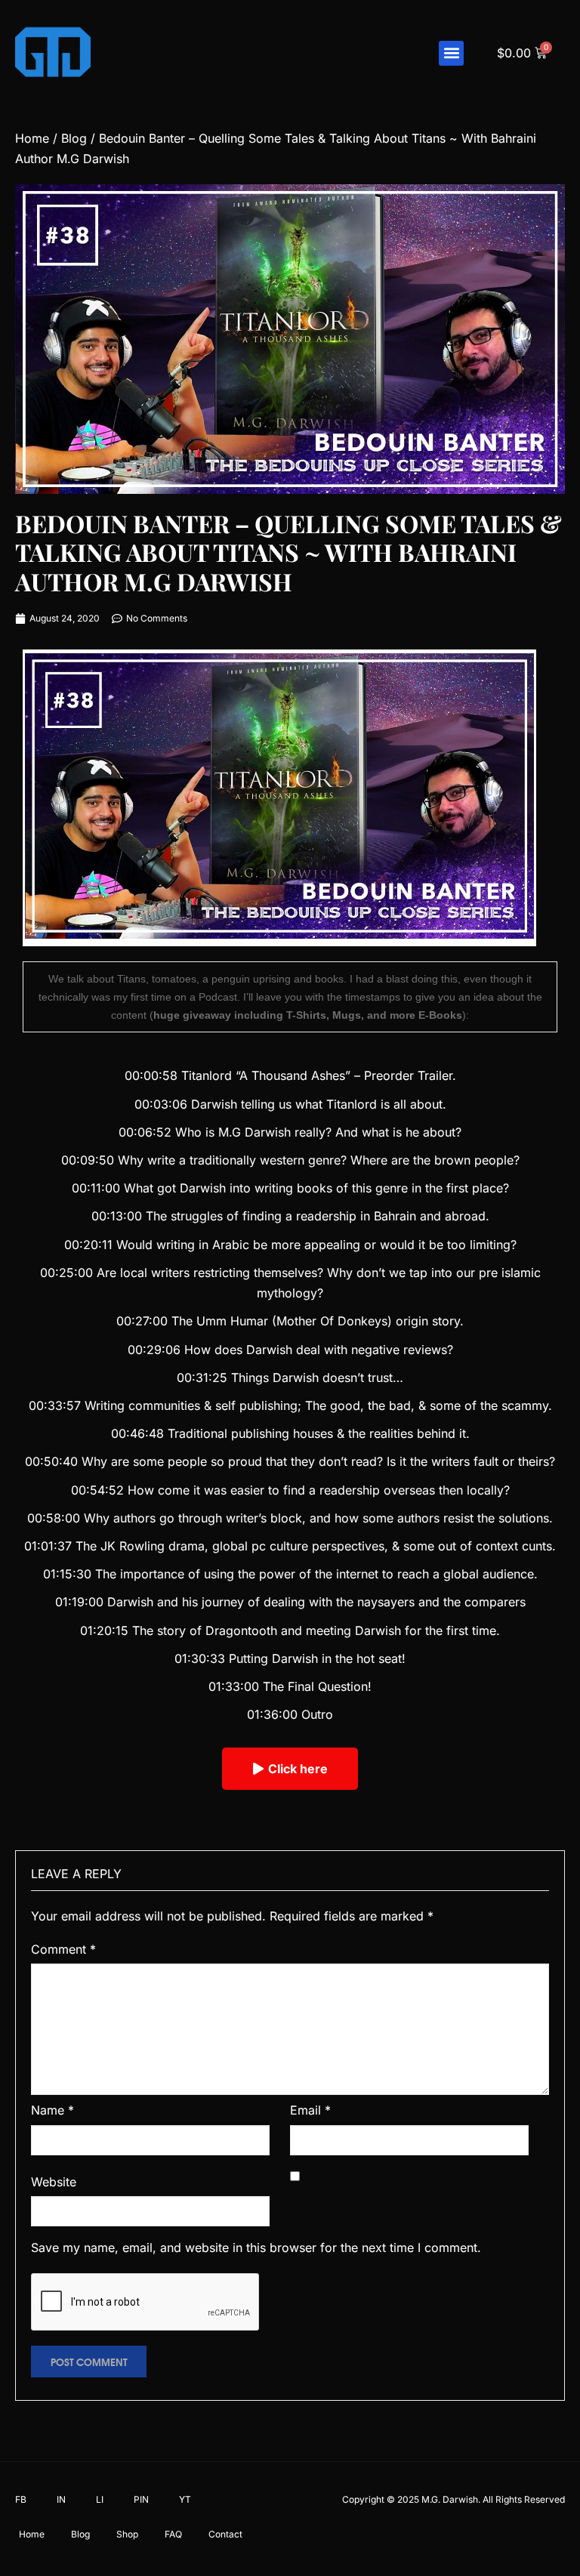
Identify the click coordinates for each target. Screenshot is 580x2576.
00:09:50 (88, 1160)
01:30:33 (200, 1658)
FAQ (173, 2534)
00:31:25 (202, 1377)
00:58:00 (54, 1518)
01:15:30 (67, 1574)
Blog (74, 138)
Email (310, 2110)
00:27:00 (142, 1321)
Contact (225, 2534)
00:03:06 (161, 1104)
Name (52, 2110)
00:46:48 (137, 1433)
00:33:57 (55, 1405)
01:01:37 (48, 1546)
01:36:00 (272, 1714)
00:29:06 (154, 1350)
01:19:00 (79, 1602)
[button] (451, 53)
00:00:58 (151, 1075)
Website (54, 2182)
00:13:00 (117, 1216)
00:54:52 (97, 1490)
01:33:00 (234, 1686)
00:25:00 (66, 1273)
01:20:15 (104, 1630)
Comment (63, 1949)
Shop (127, 2534)
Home (32, 138)
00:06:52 (145, 1132)
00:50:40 (51, 1461)
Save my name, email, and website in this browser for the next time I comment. (256, 2247)
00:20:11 (88, 1245)
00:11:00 (96, 1188)
